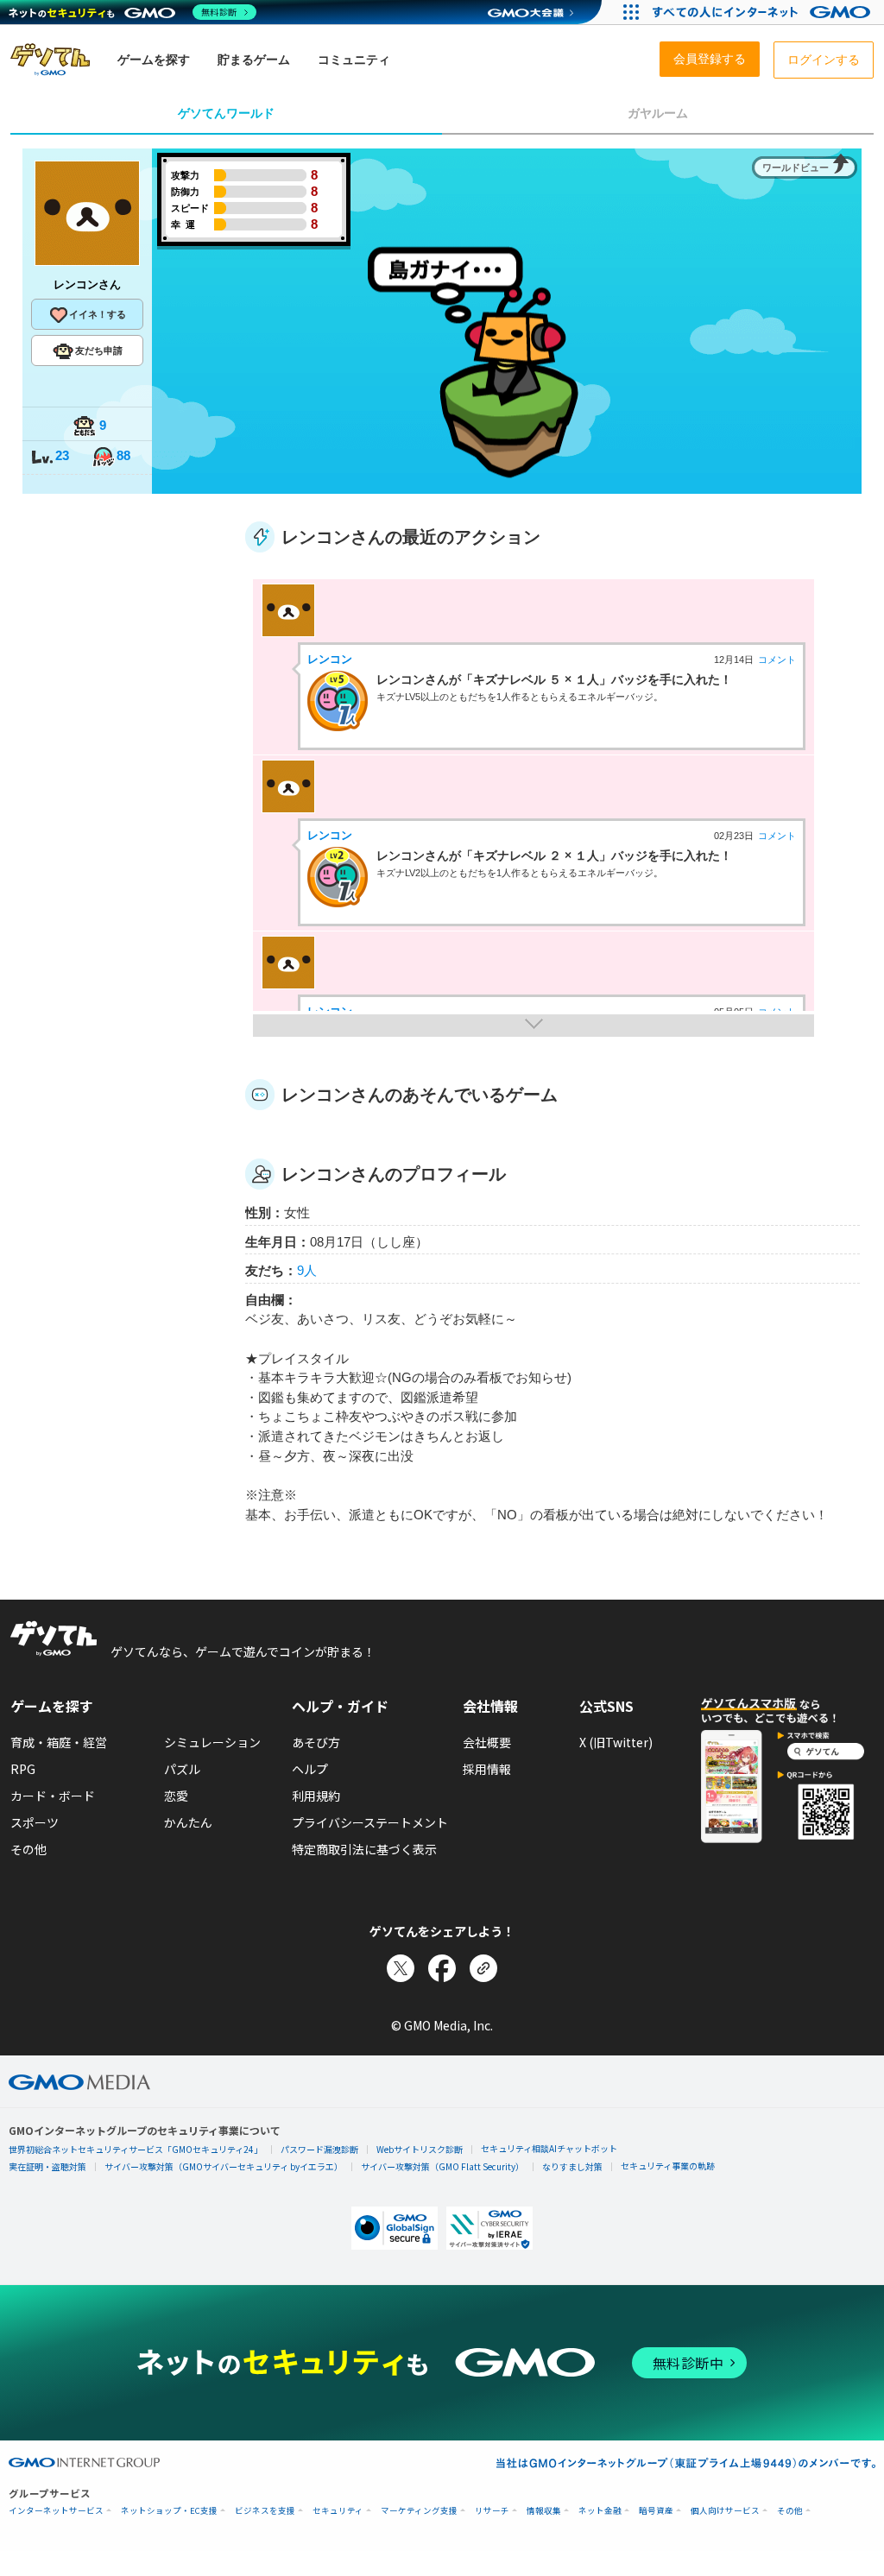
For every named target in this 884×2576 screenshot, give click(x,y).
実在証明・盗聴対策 (47, 2166)
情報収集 (544, 2511)
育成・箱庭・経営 (59, 1742)
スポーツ (35, 1822)
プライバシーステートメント (370, 1822)
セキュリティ (338, 2511)
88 (123, 455)
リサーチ (492, 2511)
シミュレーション (212, 1742)
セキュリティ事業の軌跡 (668, 2166)
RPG (23, 1769)
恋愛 (176, 1796)
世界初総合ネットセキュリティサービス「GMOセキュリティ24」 (136, 2149)
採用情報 (487, 1769)
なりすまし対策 (572, 2166)
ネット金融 (600, 2511)
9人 (307, 1270)
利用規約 (316, 1796)
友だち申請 (99, 350)
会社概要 (487, 1742)
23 (62, 455)
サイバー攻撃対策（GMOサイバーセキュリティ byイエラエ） (224, 2166)
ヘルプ (310, 1769)
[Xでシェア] (401, 1968)
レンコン (330, 659)
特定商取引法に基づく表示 (364, 1849)
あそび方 (316, 1742)
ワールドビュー (796, 167)
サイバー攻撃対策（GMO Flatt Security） (442, 2166)
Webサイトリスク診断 (420, 2149)
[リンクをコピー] (483, 1968)
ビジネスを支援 (265, 2511)
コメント (777, 660)
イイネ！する (98, 314)
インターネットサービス (56, 2511)
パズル (182, 1769)
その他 (28, 1849)
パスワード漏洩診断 (319, 2149)
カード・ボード (53, 1796)
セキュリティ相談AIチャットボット (549, 2148)
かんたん (188, 1822)
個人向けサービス (725, 2511)
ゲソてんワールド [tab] (226, 113)
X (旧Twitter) (616, 1742)
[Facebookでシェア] (442, 1968)
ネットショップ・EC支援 (169, 2511)
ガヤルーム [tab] (658, 113)
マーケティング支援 (419, 2511)
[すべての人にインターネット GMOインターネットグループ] (764, 12)
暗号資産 (656, 2511)
